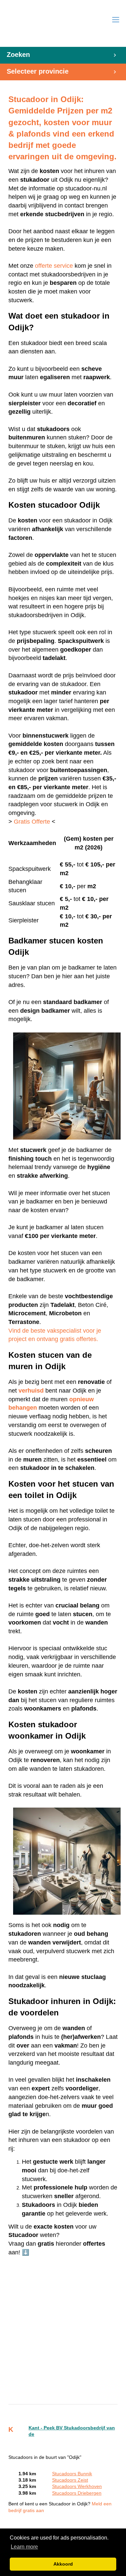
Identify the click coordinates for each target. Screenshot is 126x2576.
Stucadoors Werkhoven (77, 2486)
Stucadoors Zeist (70, 2480)
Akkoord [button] (63, 2564)
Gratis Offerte (32, 822)
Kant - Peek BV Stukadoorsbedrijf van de (72, 2431)
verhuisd (31, 1391)
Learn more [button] (24, 2547)
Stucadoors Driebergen (77, 2493)
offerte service (54, 266)
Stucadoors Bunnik (72, 2474)
